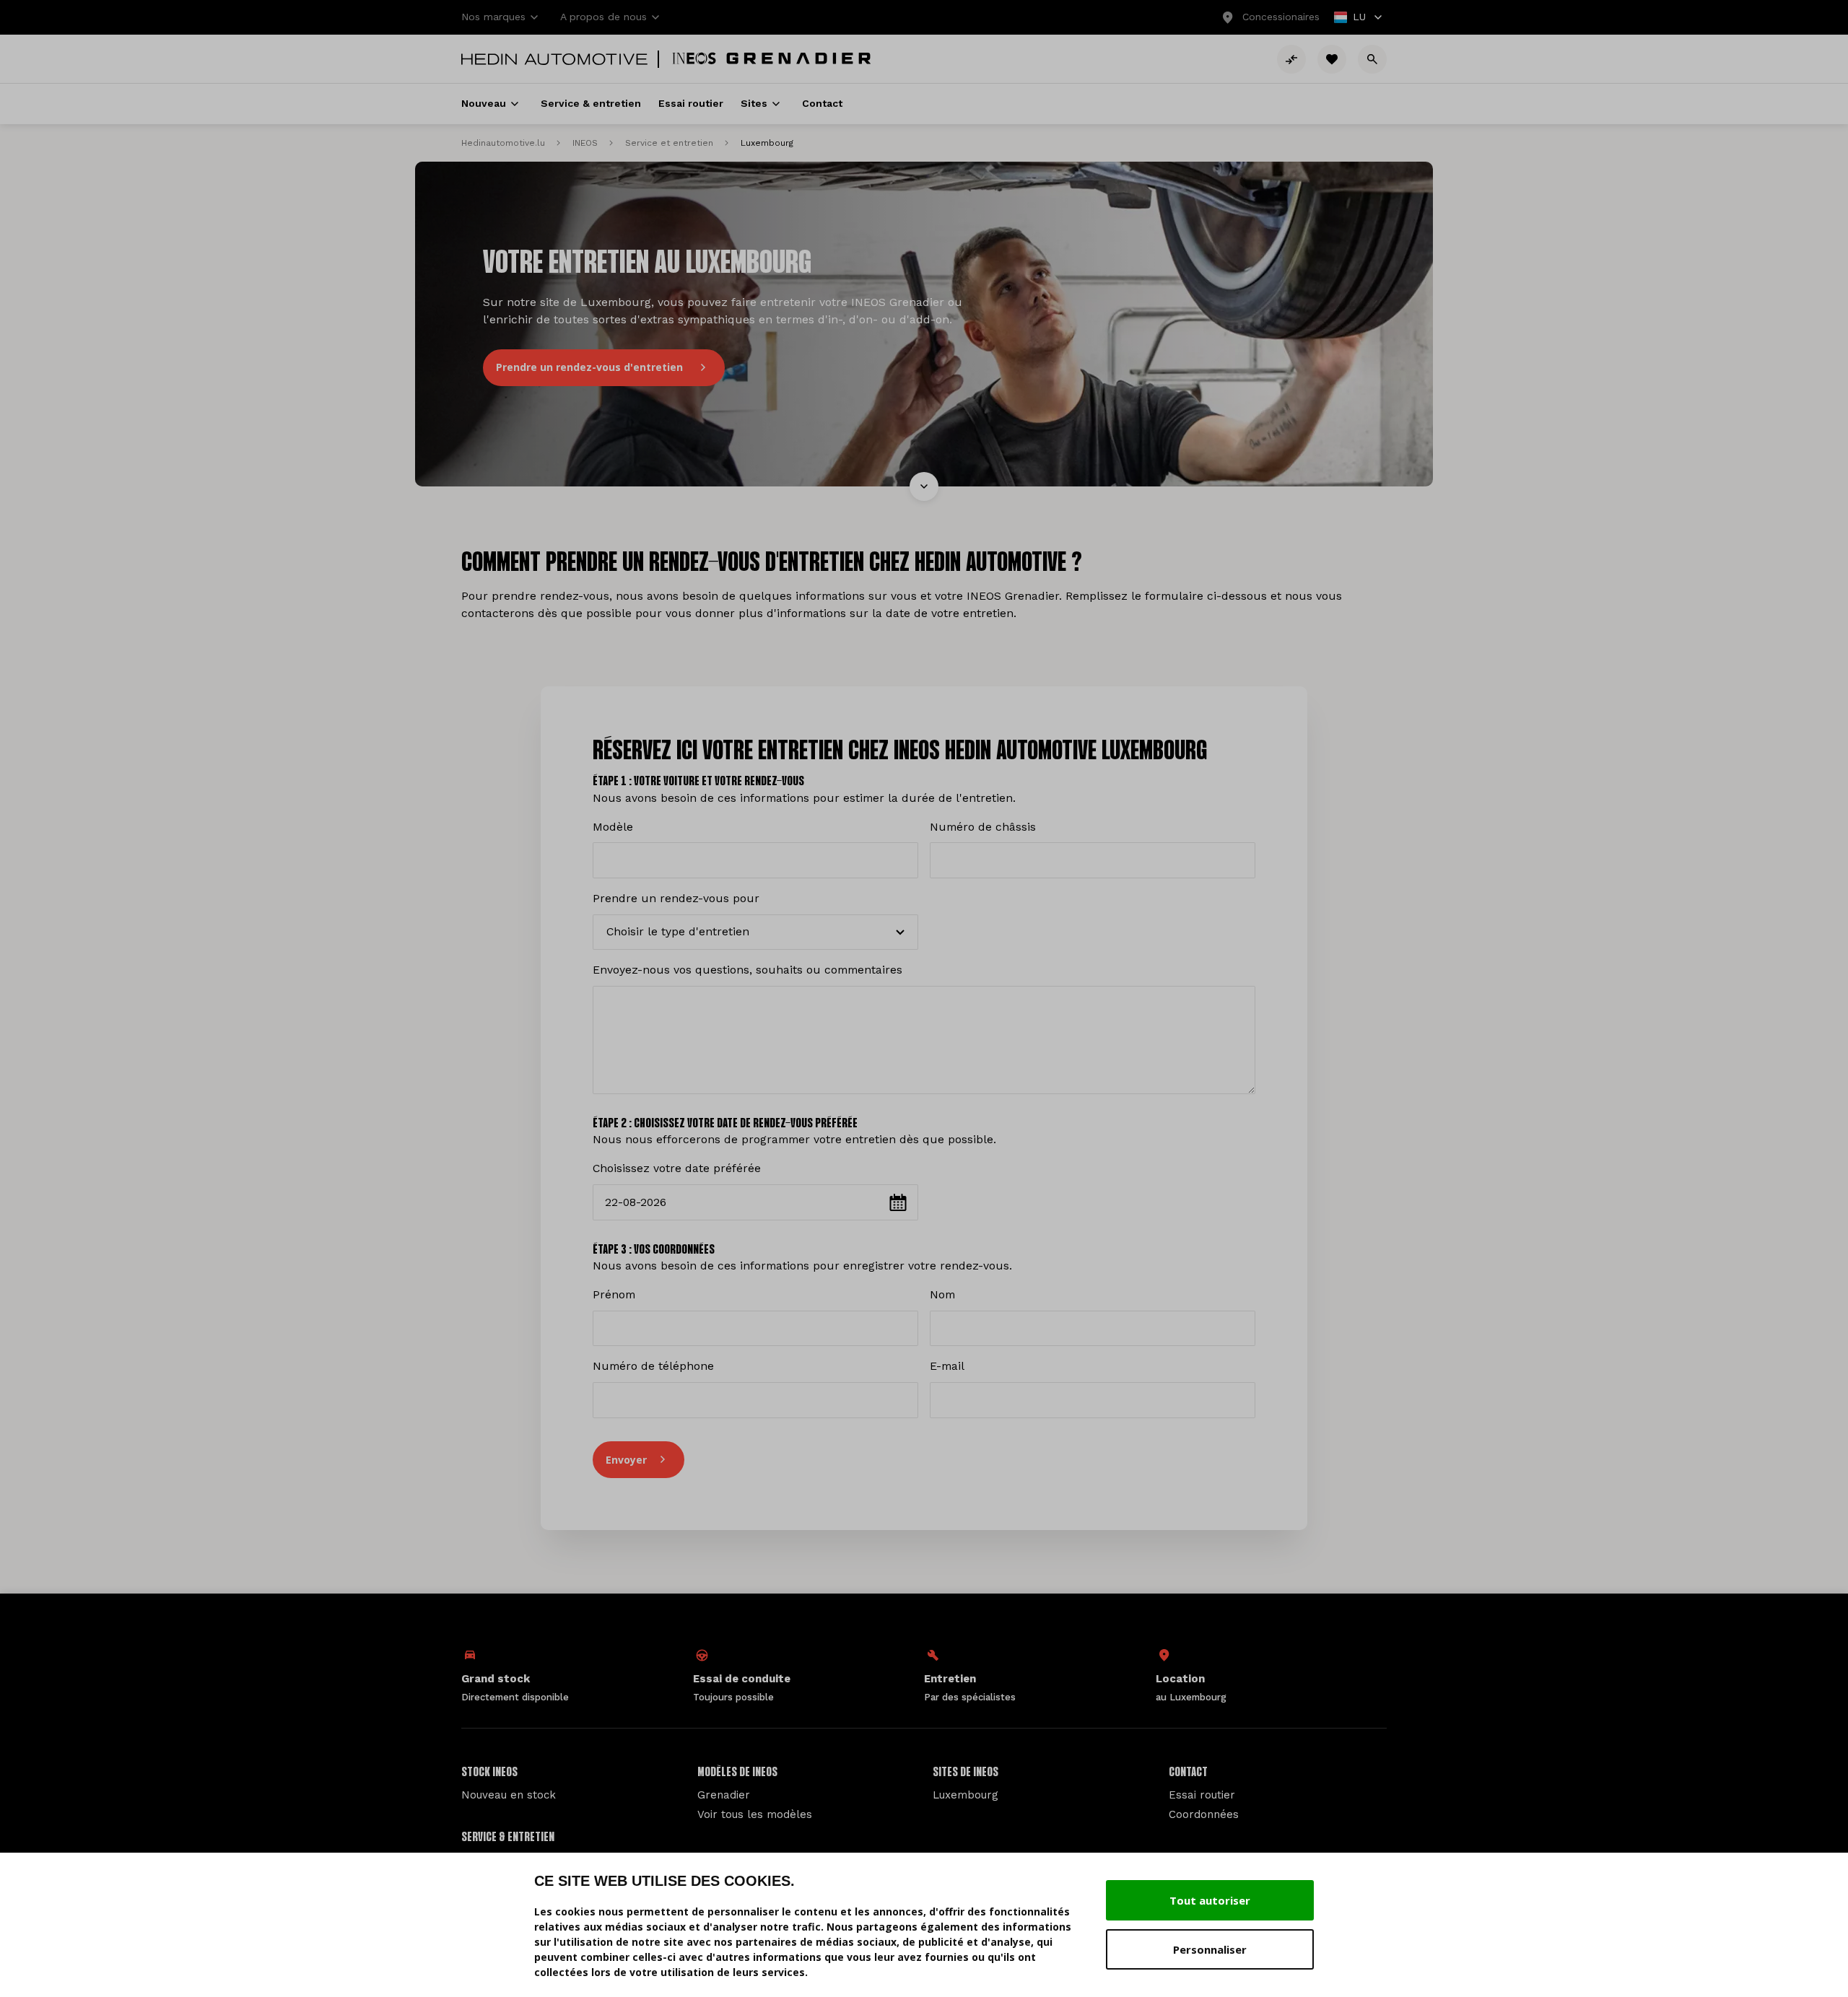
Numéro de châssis (983, 827)
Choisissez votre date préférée (677, 1168)
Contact (1188, 1773)
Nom (942, 1294)
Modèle (613, 827)
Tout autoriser (1210, 1900)
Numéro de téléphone (653, 1366)
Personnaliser (1210, 1949)
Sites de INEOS (966, 1773)
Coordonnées (1204, 1814)
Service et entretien (669, 143)
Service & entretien (508, 1837)
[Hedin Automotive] (554, 59)
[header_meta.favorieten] (1332, 59)
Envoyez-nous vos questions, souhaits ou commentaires (748, 970)
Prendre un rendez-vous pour (676, 898)
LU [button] (1351, 18)
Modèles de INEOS (737, 1773)
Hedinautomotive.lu (503, 143)
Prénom (614, 1294)
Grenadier (724, 1795)
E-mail (947, 1366)
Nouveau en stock (509, 1795)
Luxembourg (966, 1795)
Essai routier (1202, 1795)
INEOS (585, 143)
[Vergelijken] (1291, 59)
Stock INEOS (489, 1773)
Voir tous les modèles (755, 1814)
